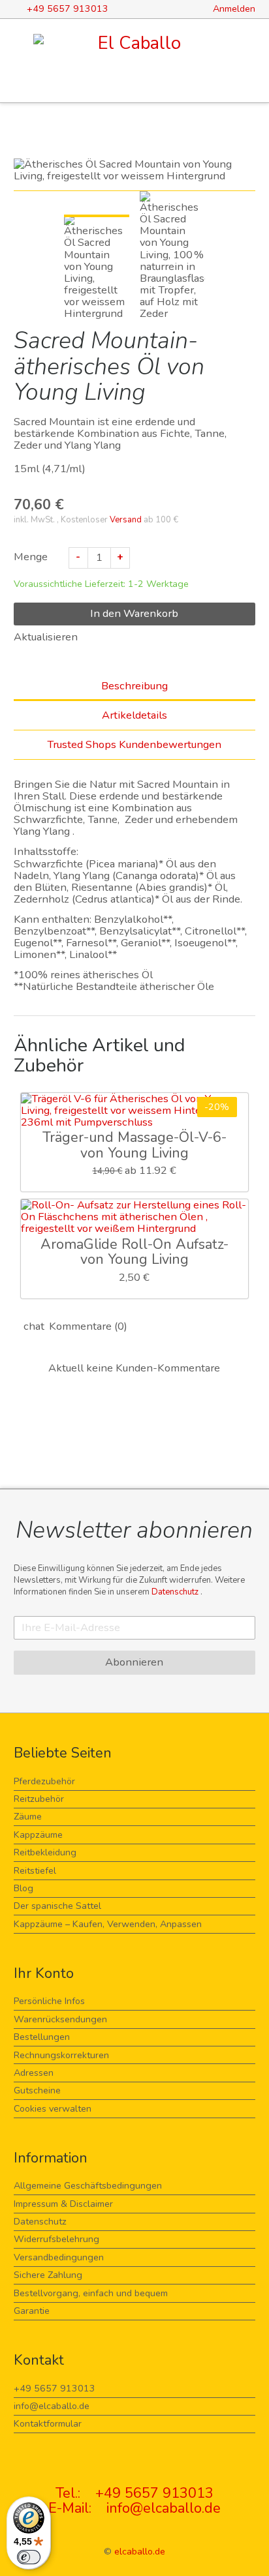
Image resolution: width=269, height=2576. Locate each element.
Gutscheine (37, 2090)
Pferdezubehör (44, 1781)
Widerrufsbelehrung (56, 2239)
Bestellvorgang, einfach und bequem (91, 2293)
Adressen (34, 2073)
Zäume (28, 1817)
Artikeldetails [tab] (134, 715)
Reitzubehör (39, 1799)
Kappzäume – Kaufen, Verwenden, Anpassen (108, 1924)
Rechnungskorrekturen (61, 2055)
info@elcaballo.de (52, 2406)
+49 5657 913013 (55, 2389)
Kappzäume (38, 1835)
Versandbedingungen (59, 2257)
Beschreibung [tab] (134, 686)
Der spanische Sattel (57, 1906)
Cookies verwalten (53, 2109)
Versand (126, 520)
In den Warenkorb (134, 613)
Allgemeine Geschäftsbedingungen (88, 2186)
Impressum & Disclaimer (63, 2204)
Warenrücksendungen (60, 2019)
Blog (24, 1888)
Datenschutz (176, 1592)
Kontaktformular (48, 2424)
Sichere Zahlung (48, 2275)
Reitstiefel (35, 1871)
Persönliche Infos (49, 2001)
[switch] (29, 2557)
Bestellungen (42, 2037)
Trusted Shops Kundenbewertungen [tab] (134, 744)
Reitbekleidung (45, 1852)
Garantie (32, 2311)
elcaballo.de (140, 2552)
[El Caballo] (135, 43)
